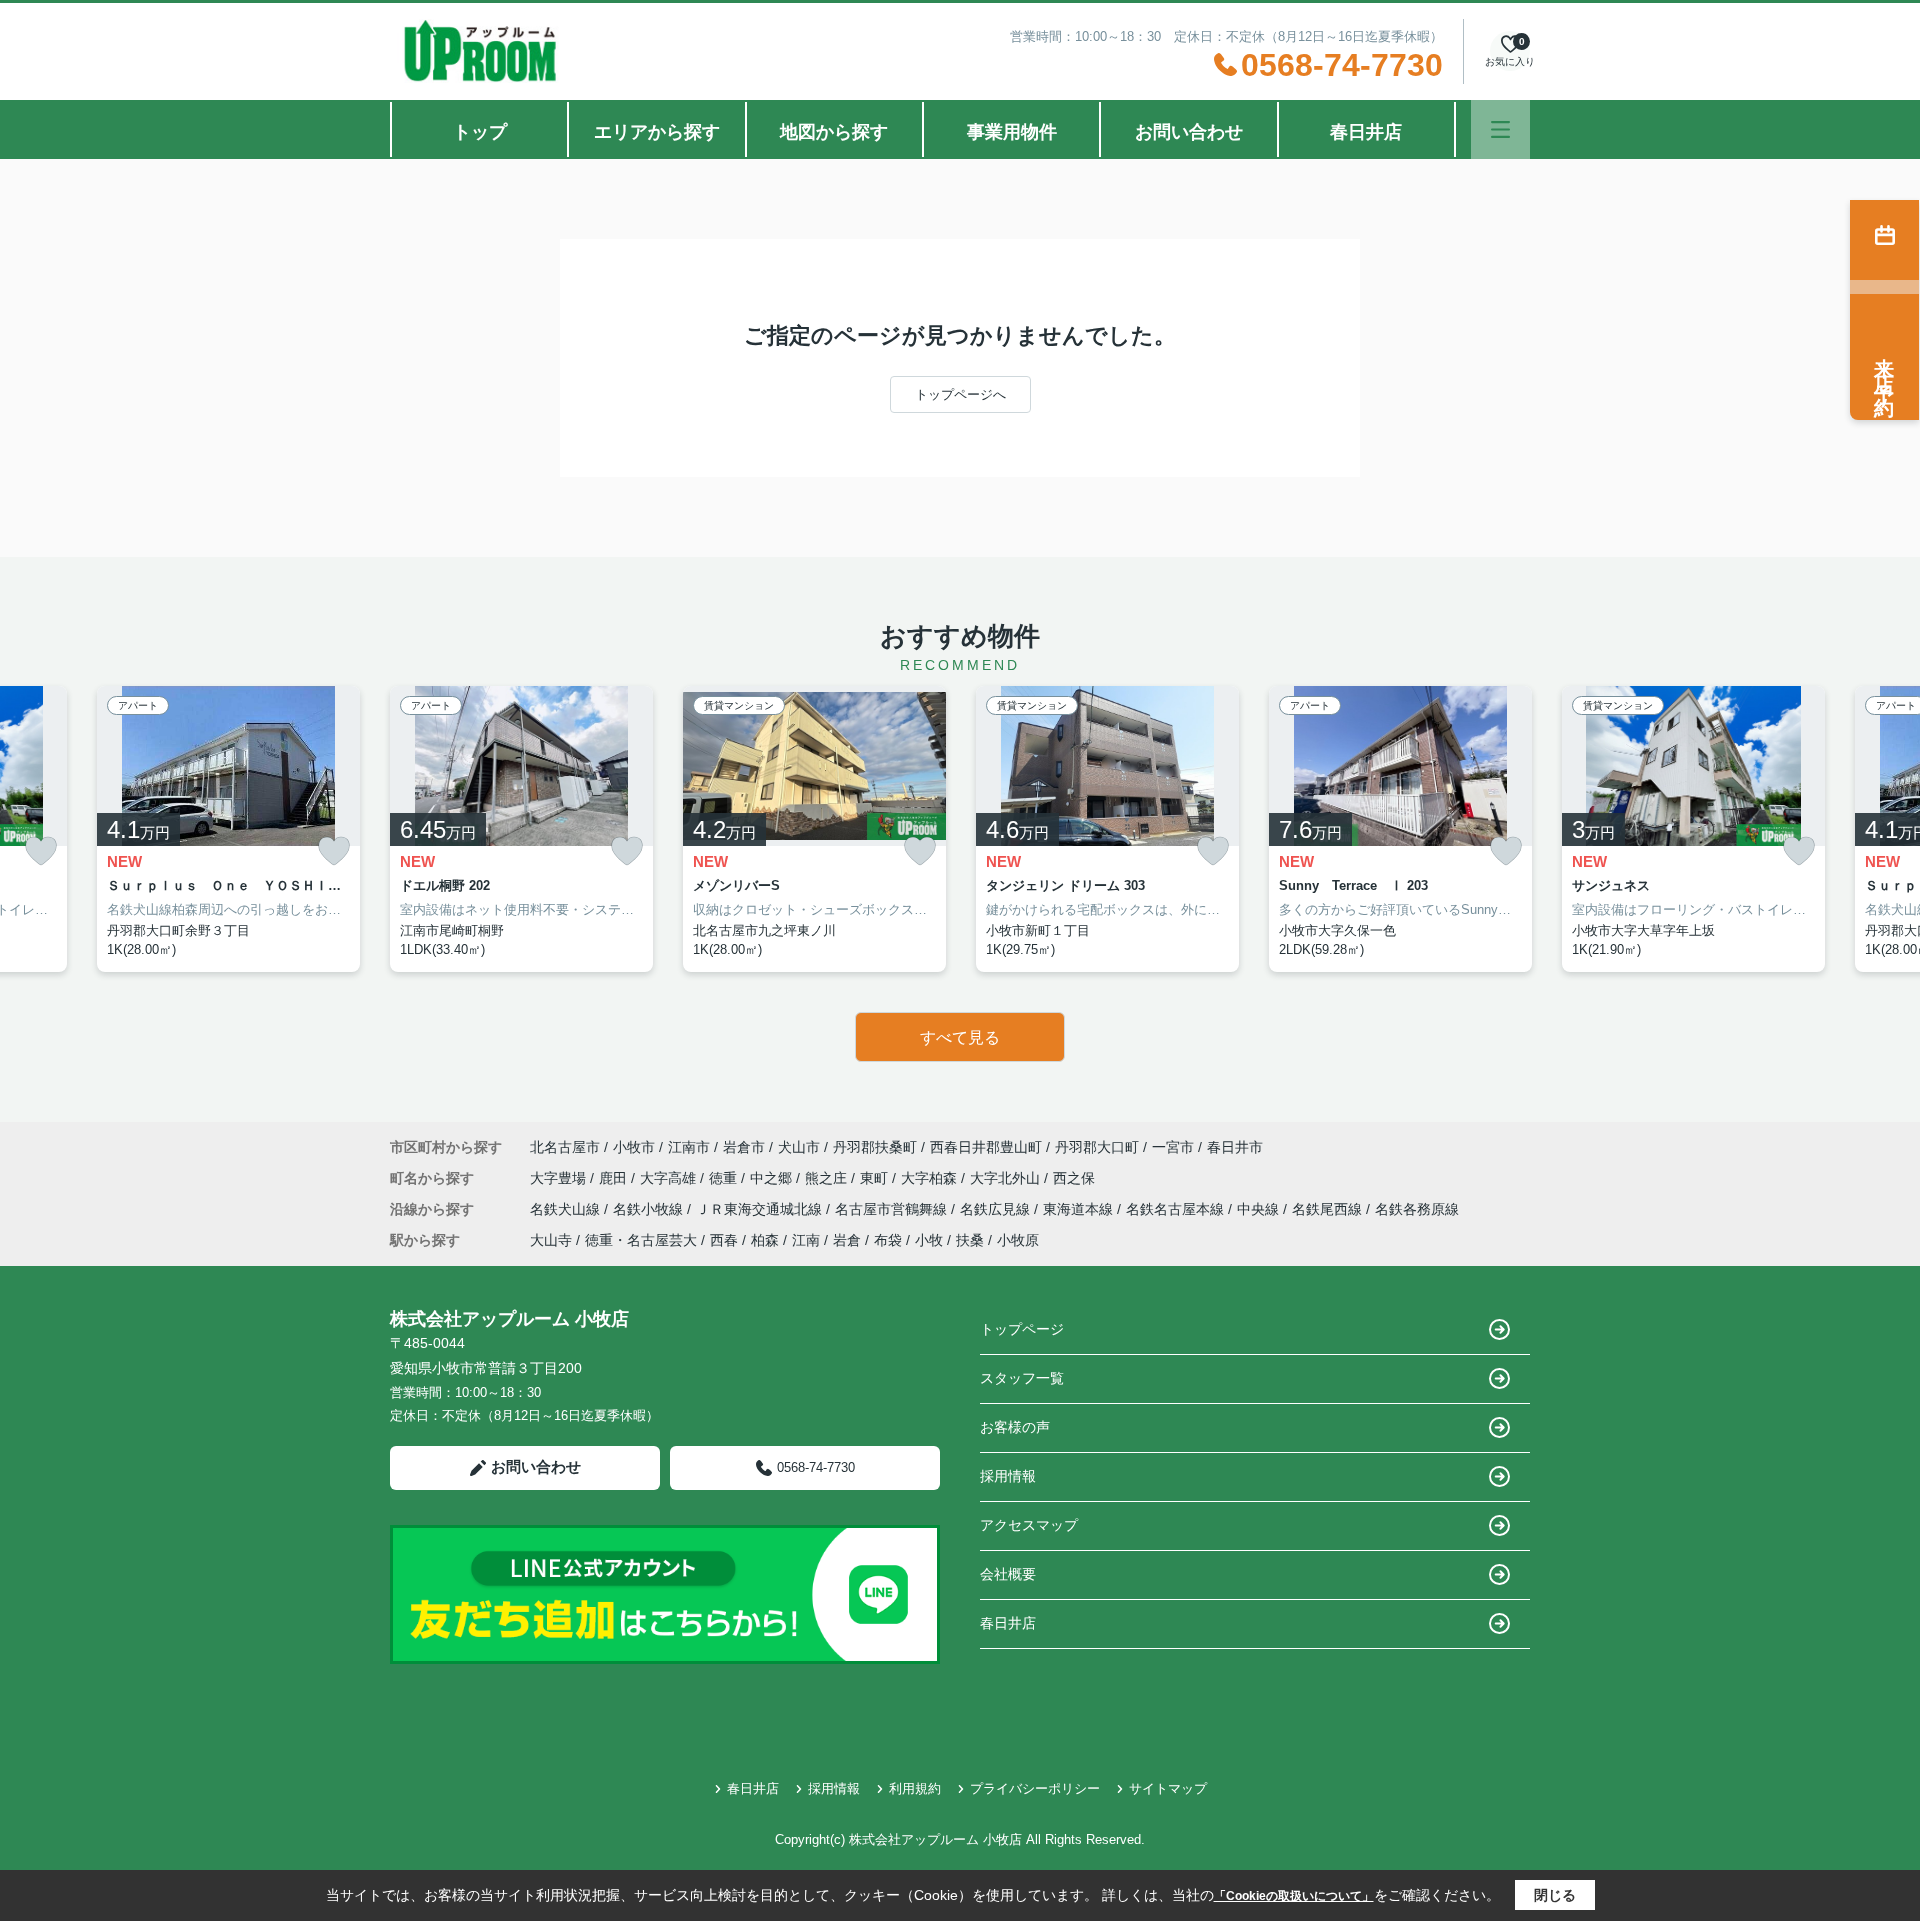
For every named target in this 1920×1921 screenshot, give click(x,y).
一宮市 (1173, 1147)
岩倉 (847, 1240)
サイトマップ (1168, 1788)
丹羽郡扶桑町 (875, 1147)
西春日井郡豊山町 (986, 1147)
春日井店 (1366, 132)
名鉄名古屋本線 (1177, 1209)
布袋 (888, 1240)
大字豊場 (560, 1178)
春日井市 (1235, 1147)
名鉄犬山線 (567, 1209)
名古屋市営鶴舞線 (893, 1209)
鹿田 (615, 1178)
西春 (724, 1240)
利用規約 (915, 1788)
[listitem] (521, 829)
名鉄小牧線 (650, 1209)
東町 (876, 1178)
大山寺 (551, 1240)
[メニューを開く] (1500, 129)
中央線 (1260, 1209)
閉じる (1555, 1895)
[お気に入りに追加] (41, 851)
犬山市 (799, 1147)
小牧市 (634, 1147)
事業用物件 (1012, 132)
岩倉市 (744, 1147)
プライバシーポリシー (1035, 1788)
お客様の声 (1015, 1427)
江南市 (689, 1147)
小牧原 (1018, 1240)
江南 (806, 1240)
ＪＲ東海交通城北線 (761, 1209)
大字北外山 (1007, 1178)
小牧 (929, 1240)
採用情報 (1008, 1476)
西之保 (1074, 1178)
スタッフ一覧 (1022, 1378)
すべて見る (960, 1037)
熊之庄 (828, 1178)
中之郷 (773, 1178)
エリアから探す (657, 132)
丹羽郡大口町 (1097, 1147)
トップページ (1022, 1329)
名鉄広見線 (997, 1209)
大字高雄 (670, 1178)
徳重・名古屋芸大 (641, 1240)
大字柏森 (931, 1178)
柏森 (765, 1240)
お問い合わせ (1189, 132)
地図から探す (834, 132)
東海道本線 (1080, 1209)
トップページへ (960, 394)
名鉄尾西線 (1329, 1209)
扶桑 (970, 1240)
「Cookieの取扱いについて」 (1294, 1896)
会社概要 (1008, 1574)
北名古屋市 (565, 1147)
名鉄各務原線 (1417, 1209)
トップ (480, 132)
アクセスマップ (1029, 1525)
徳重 (725, 1178)
